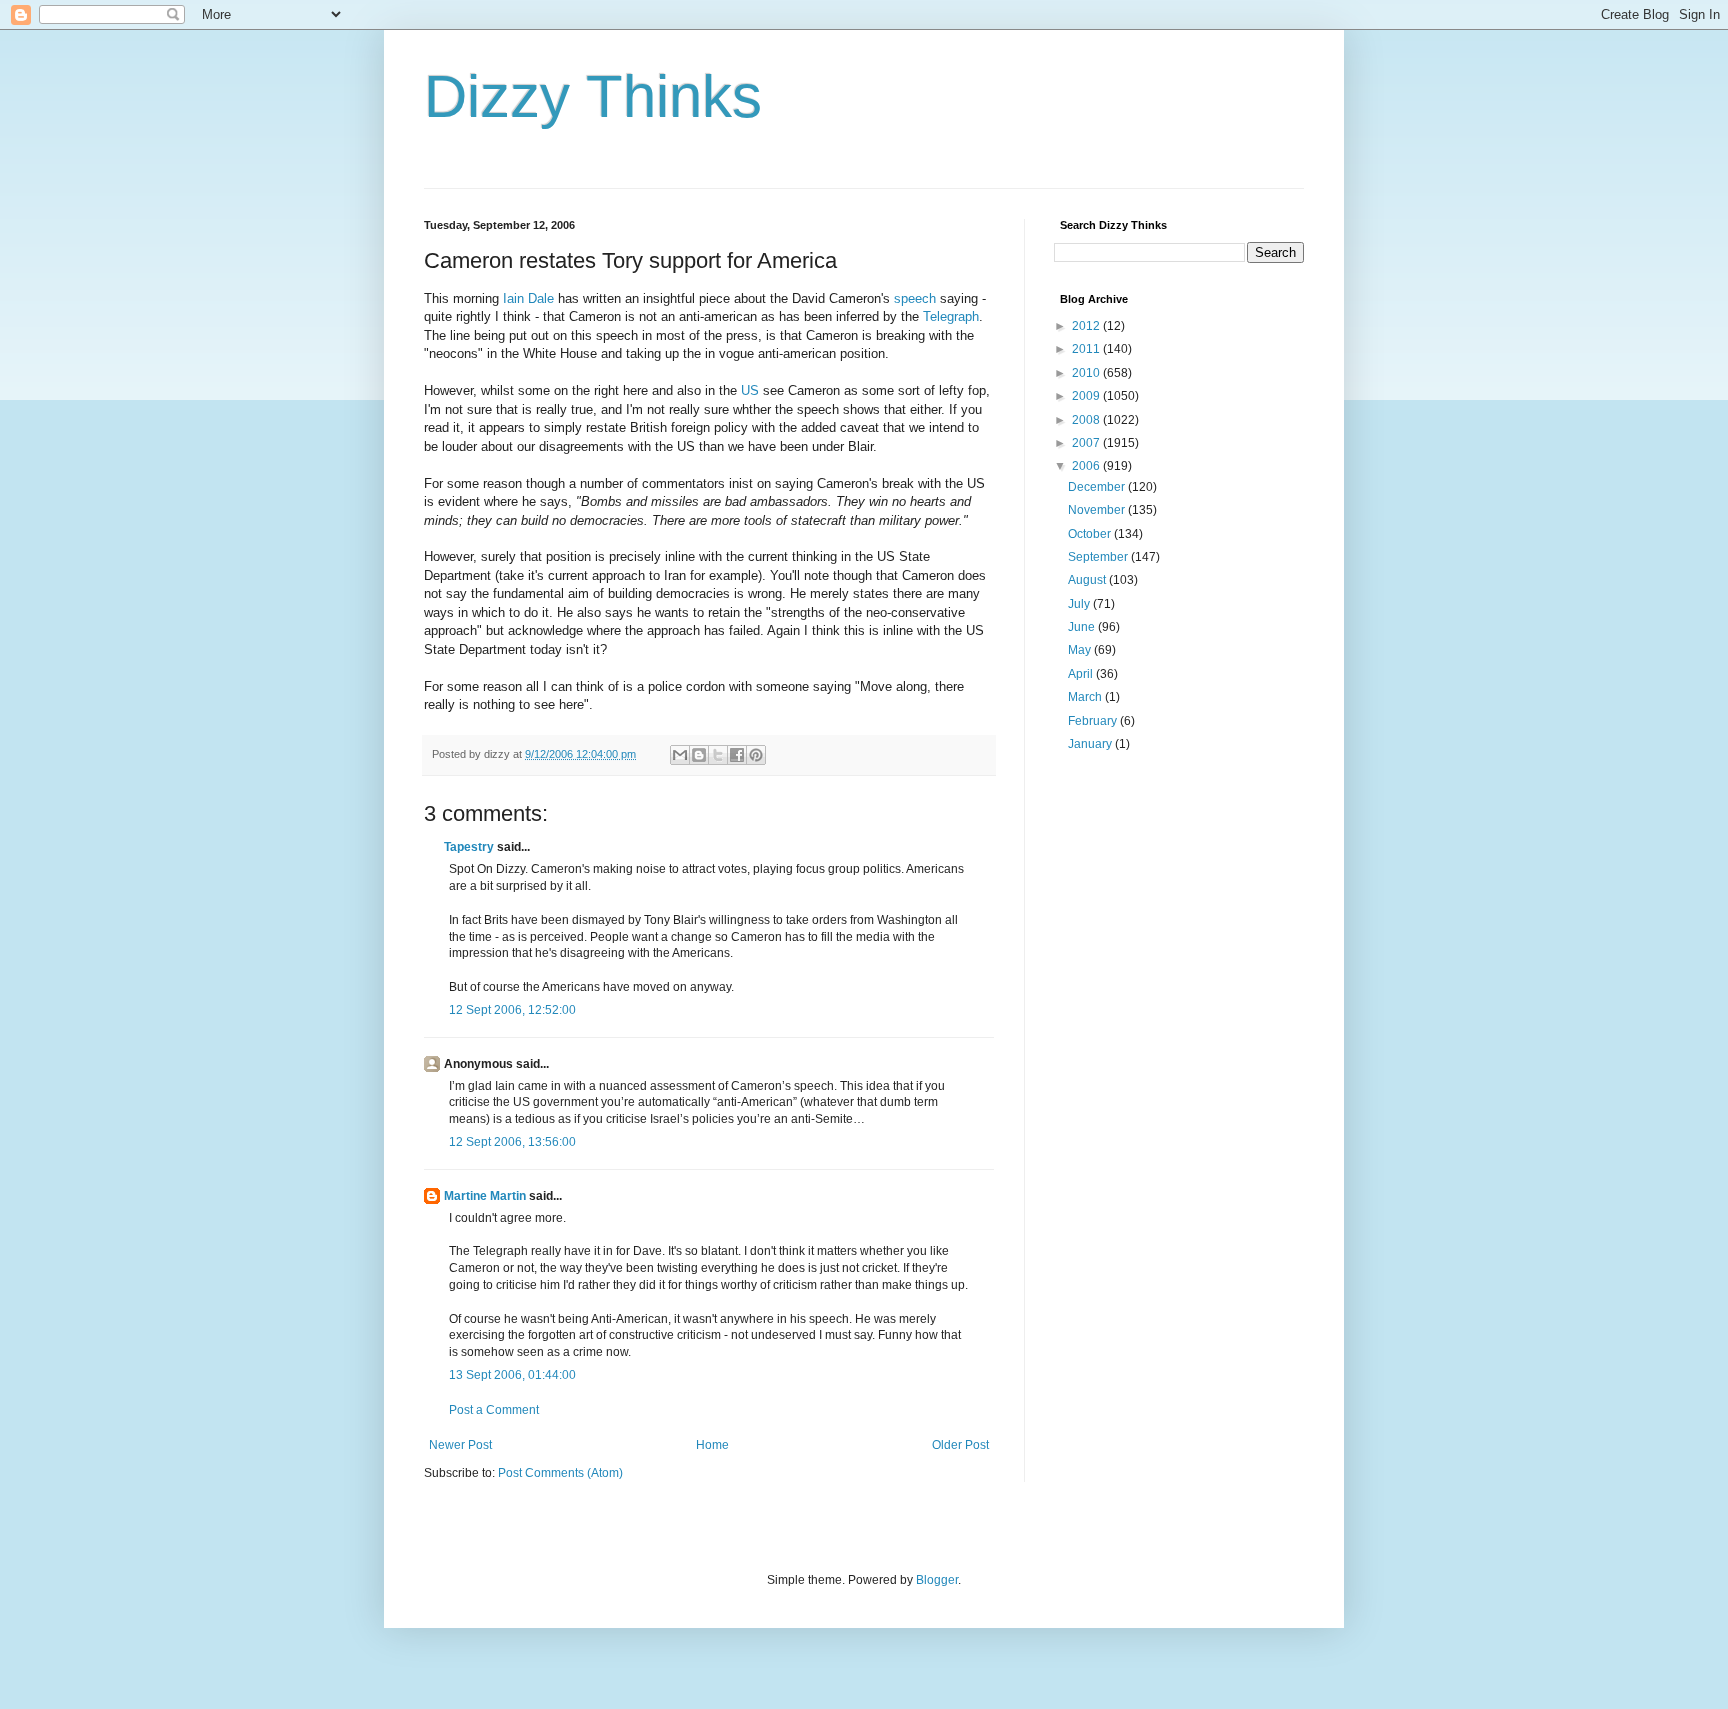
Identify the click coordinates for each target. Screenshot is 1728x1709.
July (1080, 604)
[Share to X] (718, 755)
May (1081, 650)
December (1098, 487)
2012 (1087, 326)
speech (915, 298)
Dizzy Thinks (593, 96)
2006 (1087, 466)
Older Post (960, 1445)
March (1086, 697)
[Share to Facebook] (737, 755)
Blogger (937, 1580)
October (1091, 534)
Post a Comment (494, 1410)
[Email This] (680, 755)
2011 (1087, 349)
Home (712, 1445)
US (750, 390)
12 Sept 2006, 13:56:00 (512, 1142)
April (1082, 674)
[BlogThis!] (699, 755)
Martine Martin (485, 1196)
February (1094, 721)
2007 (1087, 443)
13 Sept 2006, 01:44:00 (512, 1375)
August (1088, 580)
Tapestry (469, 847)
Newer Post (460, 1445)
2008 (1087, 420)
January (1091, 744)
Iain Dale (528, 298)
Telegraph (951, 316)
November (1098, 510)
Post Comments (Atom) (560, 1473)
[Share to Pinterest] (756, 755)
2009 (1087, 396)
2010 (1087, 373)
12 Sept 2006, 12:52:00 (512, 1010)
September (1099, 557)
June (1083, 627)
